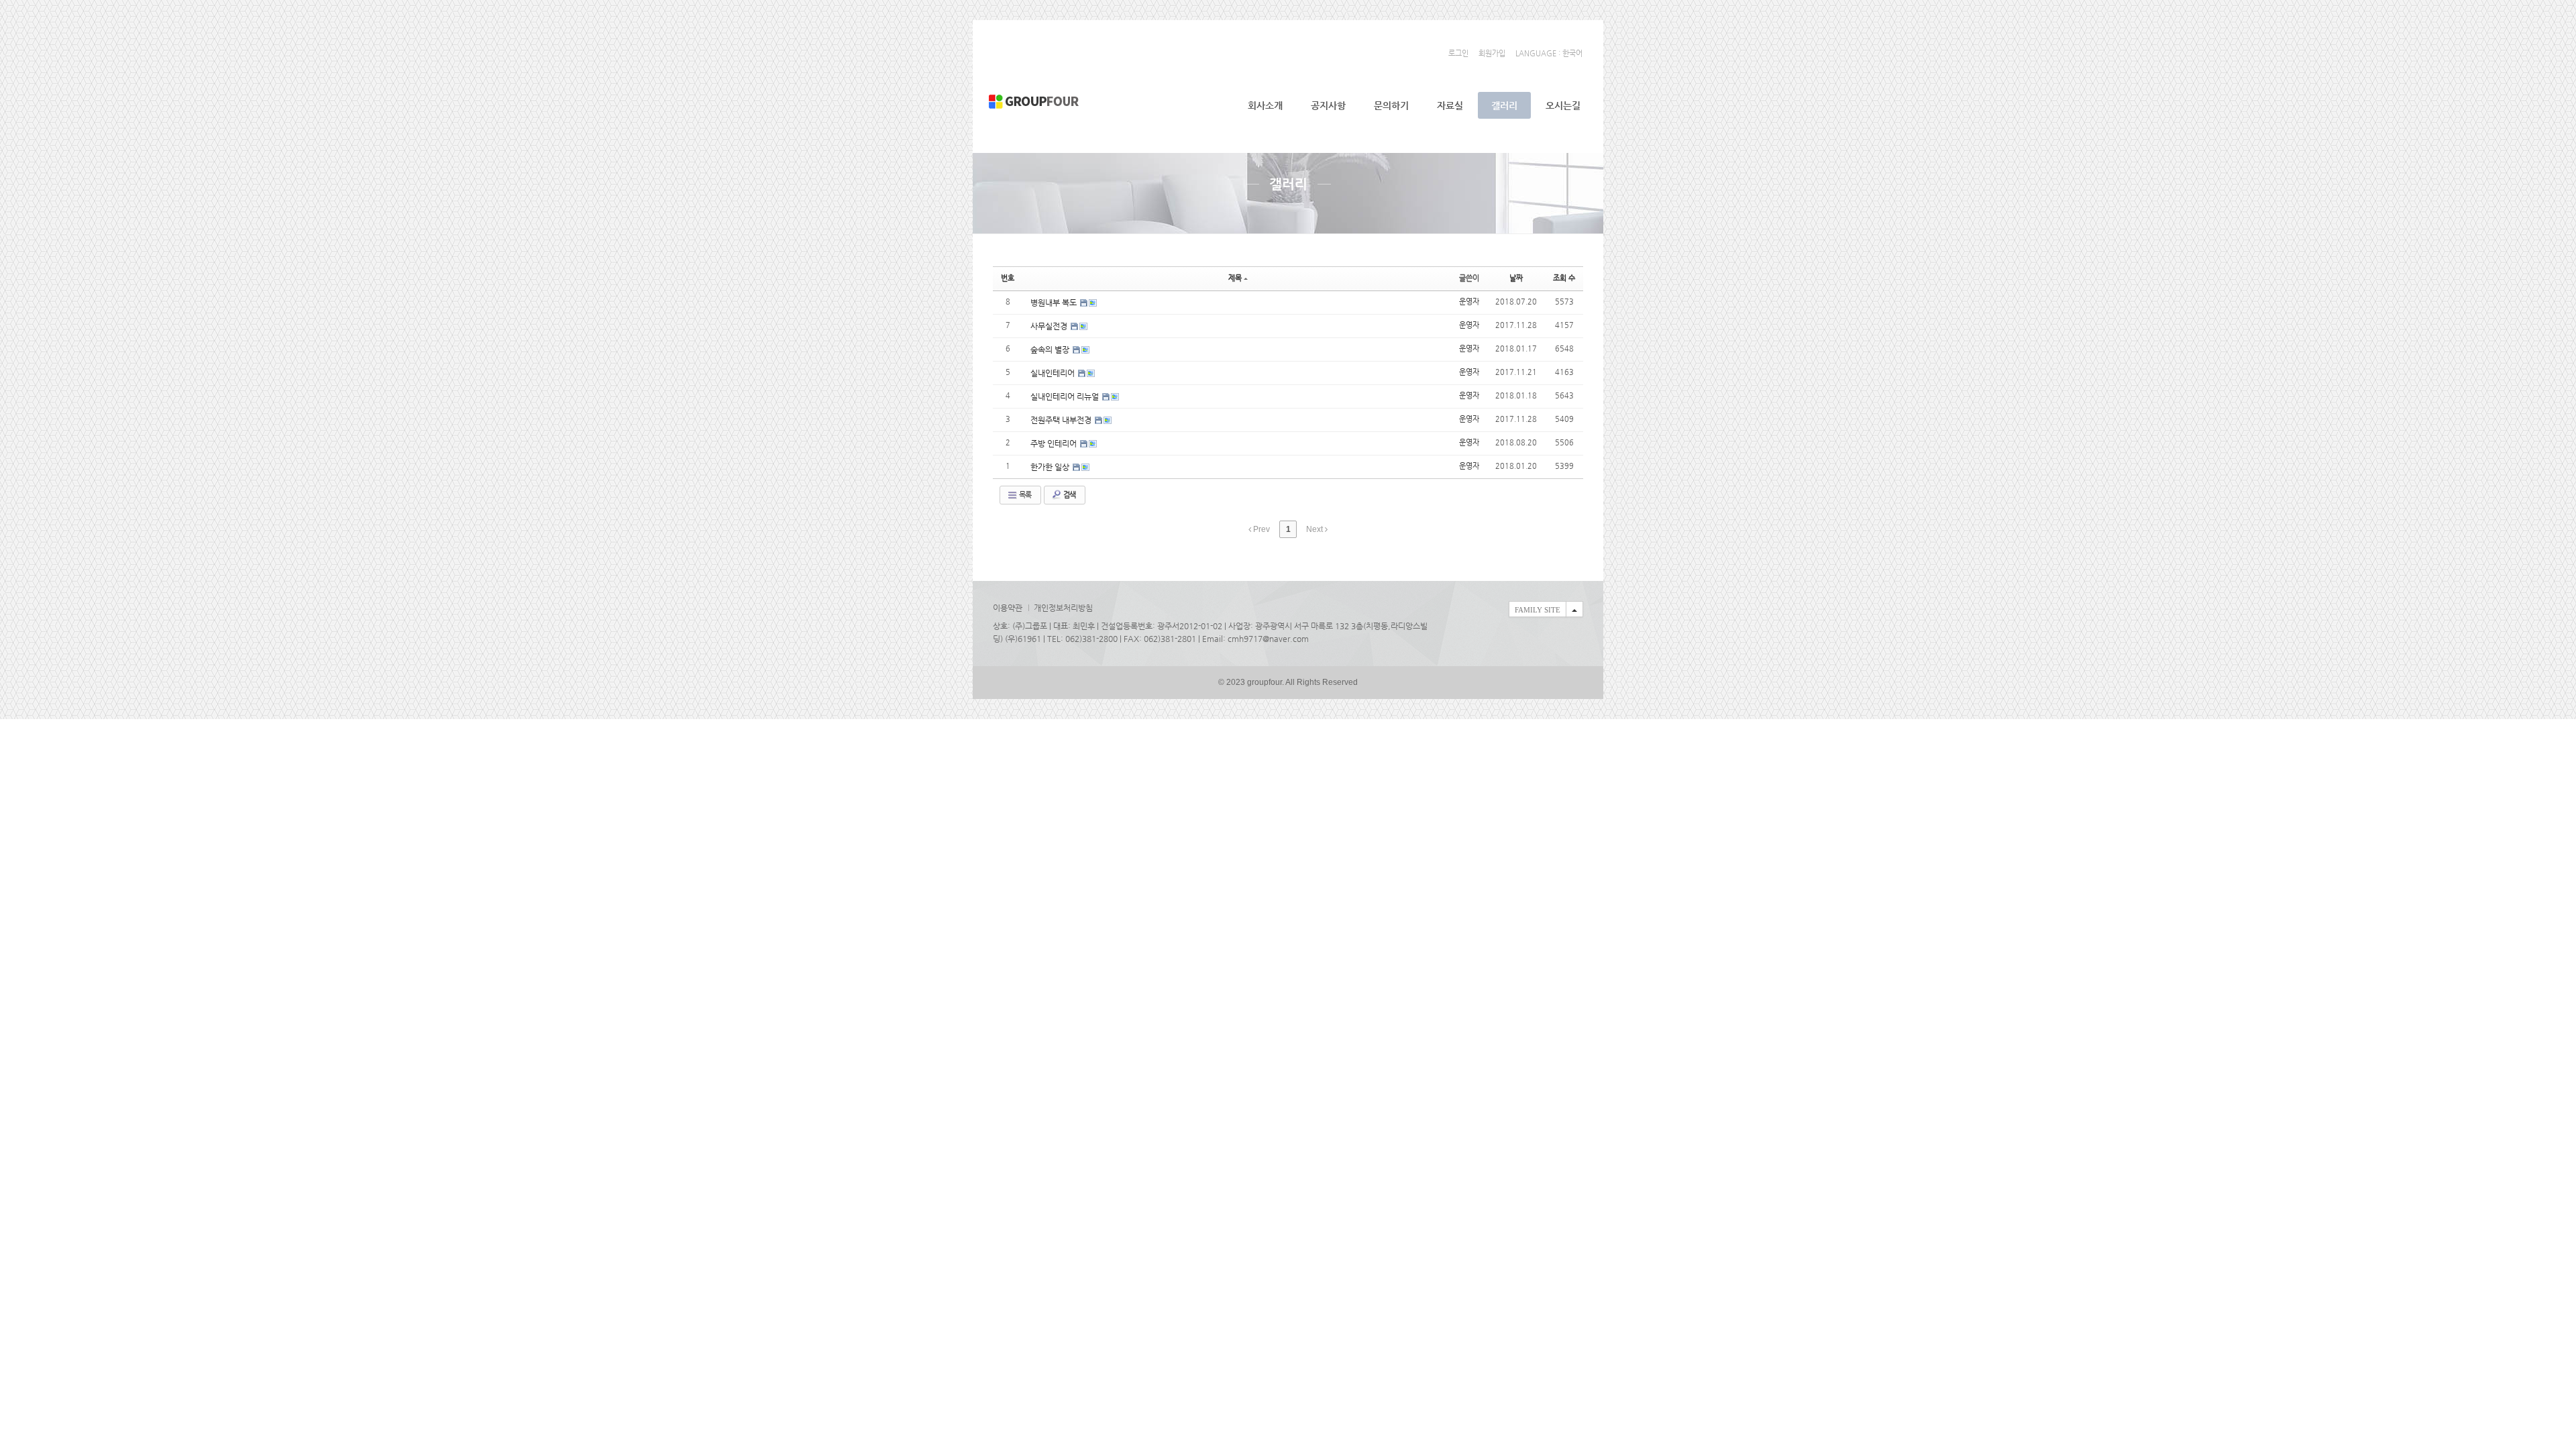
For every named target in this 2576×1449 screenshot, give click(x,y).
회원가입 (1492, 53)
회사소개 (1265, 105)
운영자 (1469, 302)
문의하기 (1391, 105)
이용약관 (1008, 608)
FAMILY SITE (1538, 610)
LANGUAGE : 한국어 (1549, 53)
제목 (1235, 278)
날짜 (1516, 278)
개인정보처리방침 (1063, 608)
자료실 (1450, 105)
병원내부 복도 (1055, 303)
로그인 (1458, 53)
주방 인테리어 (1055, 443)
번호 (1008, 278)
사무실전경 (1050, 326)
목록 (1024, 495)
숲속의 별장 (1051, 350)
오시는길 (1563, 105)
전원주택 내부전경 (1062, 420)
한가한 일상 (1051, 467)
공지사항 (1328, 105)
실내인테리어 (1054, 373)
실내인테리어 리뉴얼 (1066, 396)
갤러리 (1504, 105)
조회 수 (1564, 278)
